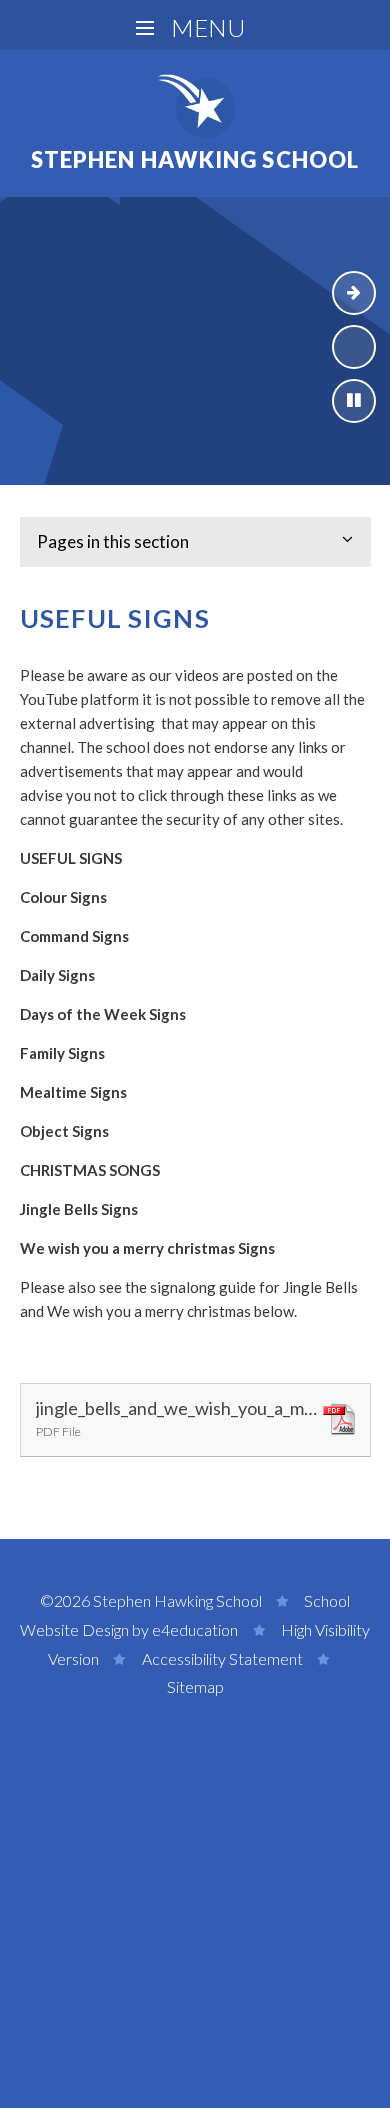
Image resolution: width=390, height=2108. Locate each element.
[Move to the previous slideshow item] (354, 347)
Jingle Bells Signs (79, 1209)
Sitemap (195, 1686)
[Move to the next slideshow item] (354, 293)
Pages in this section (113, 541)
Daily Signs (57, 975)
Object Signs (64, 1131)
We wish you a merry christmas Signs (147, 1248)
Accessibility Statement (222, 1658)
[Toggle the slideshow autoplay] (354, 401)
